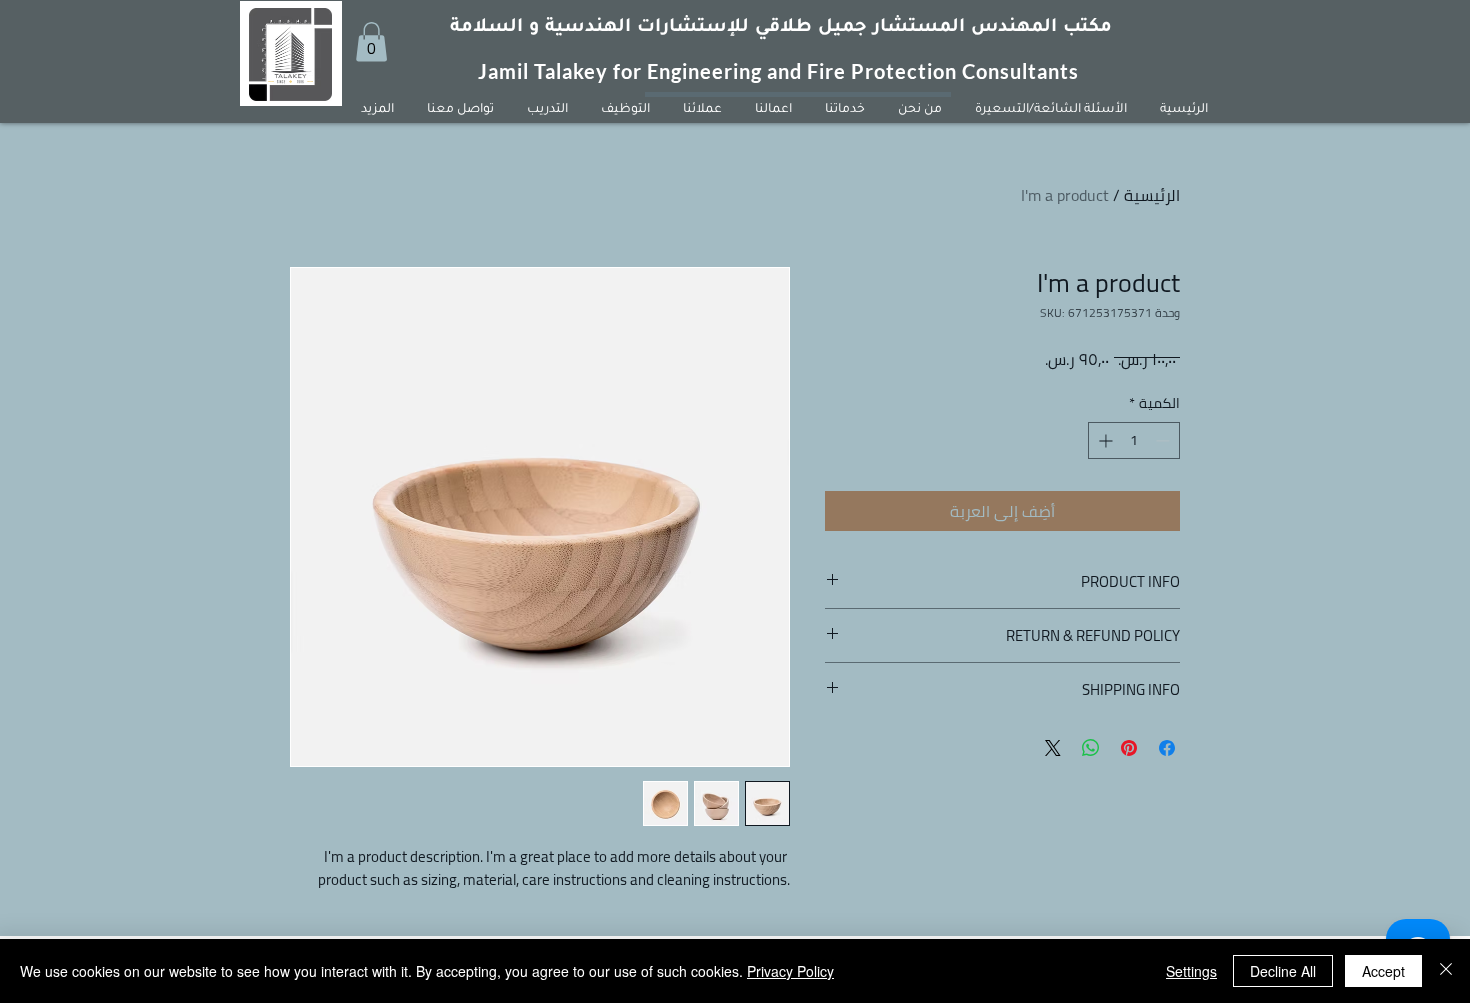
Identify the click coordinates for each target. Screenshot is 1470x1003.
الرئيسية (1152, 195)
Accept (1383, 971)
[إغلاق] (1446, 971)
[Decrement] (1164, 440)
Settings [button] (1191, 971)
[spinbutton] (1134, 440)
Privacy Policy (790, 971)
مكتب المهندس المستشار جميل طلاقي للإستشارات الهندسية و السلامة (781, 28)
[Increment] (1103, 440)
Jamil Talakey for (562, 71)
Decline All (1283, 971)
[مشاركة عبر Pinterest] (1129, 748)
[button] (371, 41)
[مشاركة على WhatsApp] (1091, 748)
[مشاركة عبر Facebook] (1167, 748)
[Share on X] (1053, 748)
